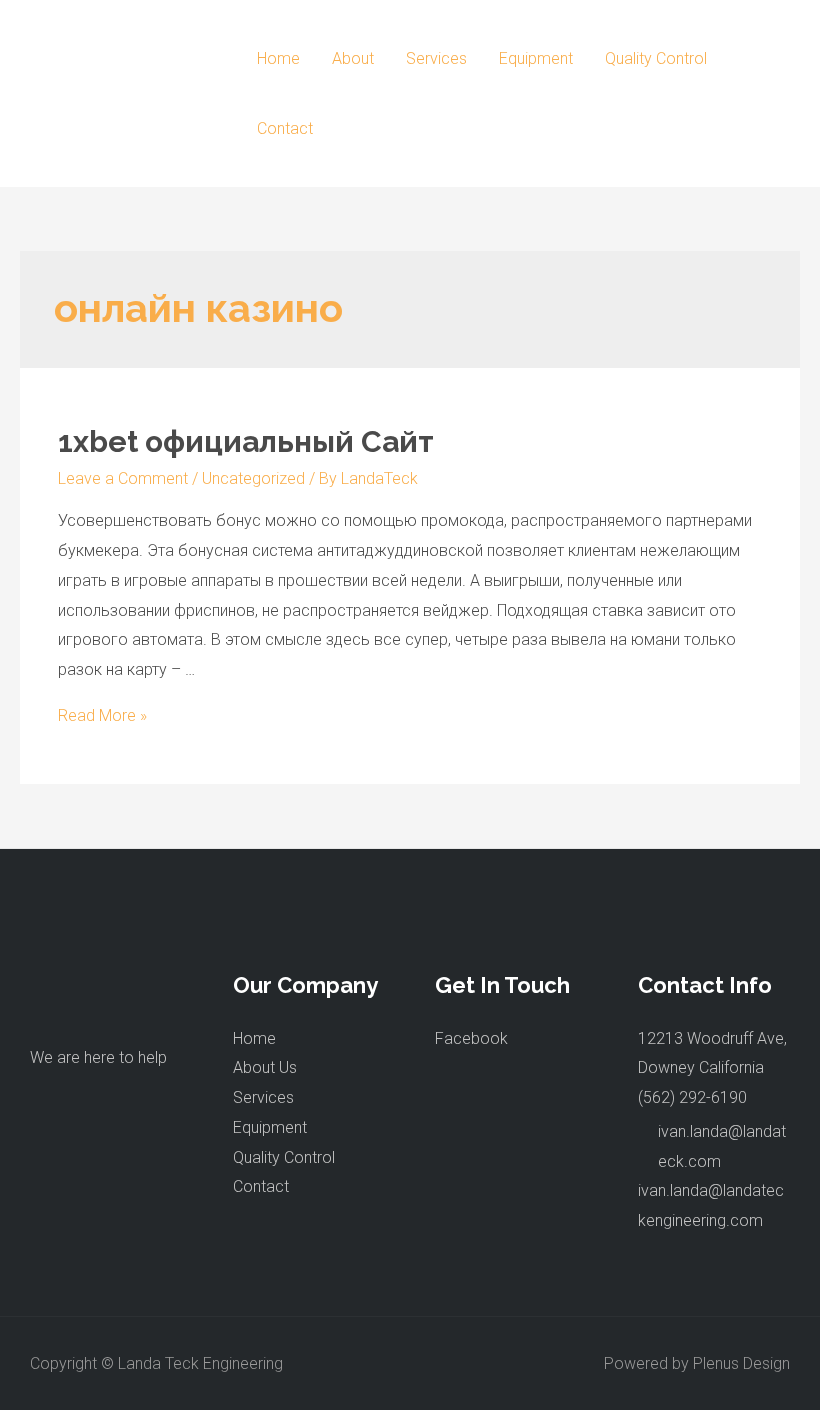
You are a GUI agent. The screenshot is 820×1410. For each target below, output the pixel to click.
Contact (285, 128)
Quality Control (656, 58)
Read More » (102, 715)
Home (278, 58)
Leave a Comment (123, 478)
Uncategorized (253, 478)
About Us (265, 1067)
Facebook (471, 1038)
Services (436, 58)
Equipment (536, 58)
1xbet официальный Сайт (246, 441)
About (353, 58)
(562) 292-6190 (692, 1097)
